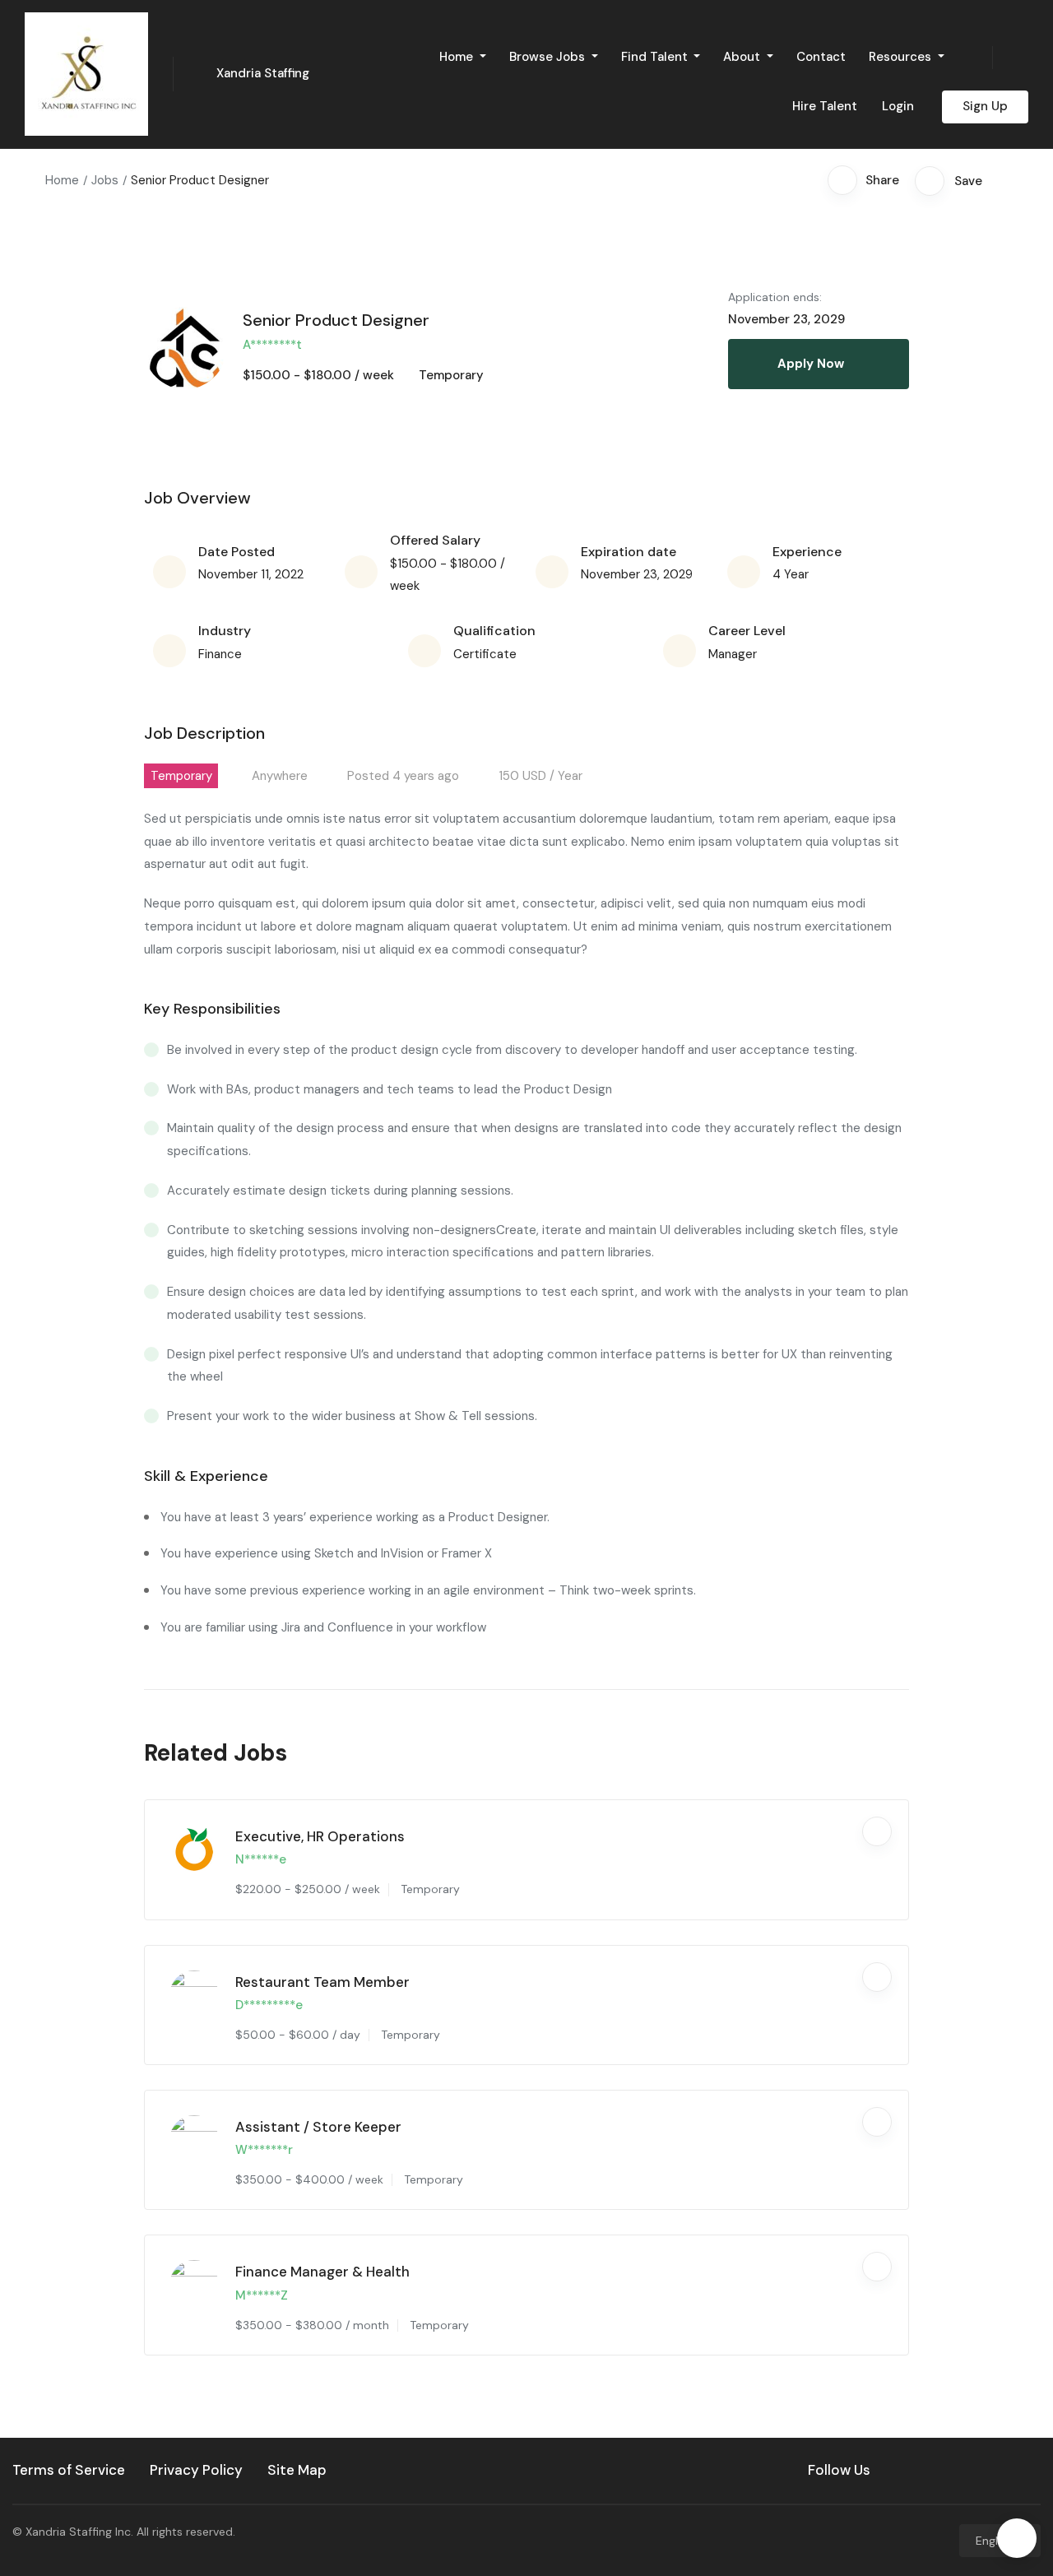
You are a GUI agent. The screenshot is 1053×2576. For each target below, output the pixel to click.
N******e (261, 1859)
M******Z (262, 2295)
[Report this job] (1003, 180)
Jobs (105, 180)
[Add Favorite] (877, 1831)
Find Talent (656, 57)
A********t (272, 345)
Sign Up (985, 106)
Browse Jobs (549, 57)
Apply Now (811, 364)
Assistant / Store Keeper (318, 2127)
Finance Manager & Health (322, 2272)
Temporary (451, 375)
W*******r (264, 2150)
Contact (821, 57)
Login (898, 106)
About (743, 57)
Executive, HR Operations (320, 1836)
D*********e (269, 2005)
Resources (902, 57)
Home (458, 57)
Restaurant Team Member (322, 1982)
